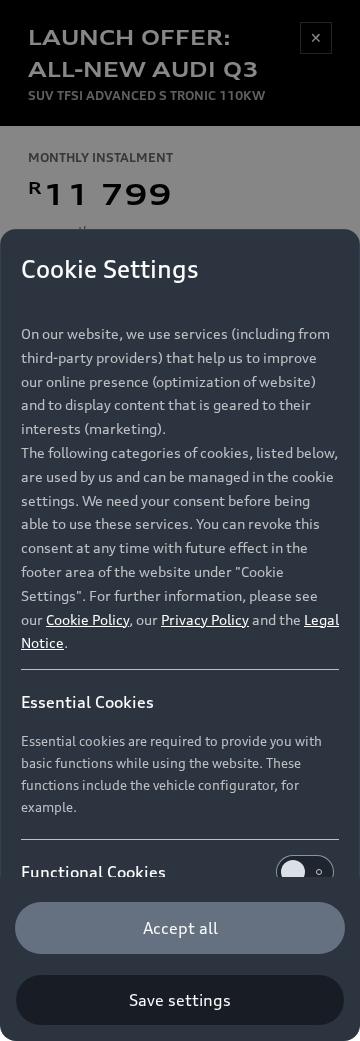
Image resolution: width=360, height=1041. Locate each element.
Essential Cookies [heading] (87, 702)
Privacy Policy (205, 619)
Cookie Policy (87, 619)
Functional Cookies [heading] (93, 872)
